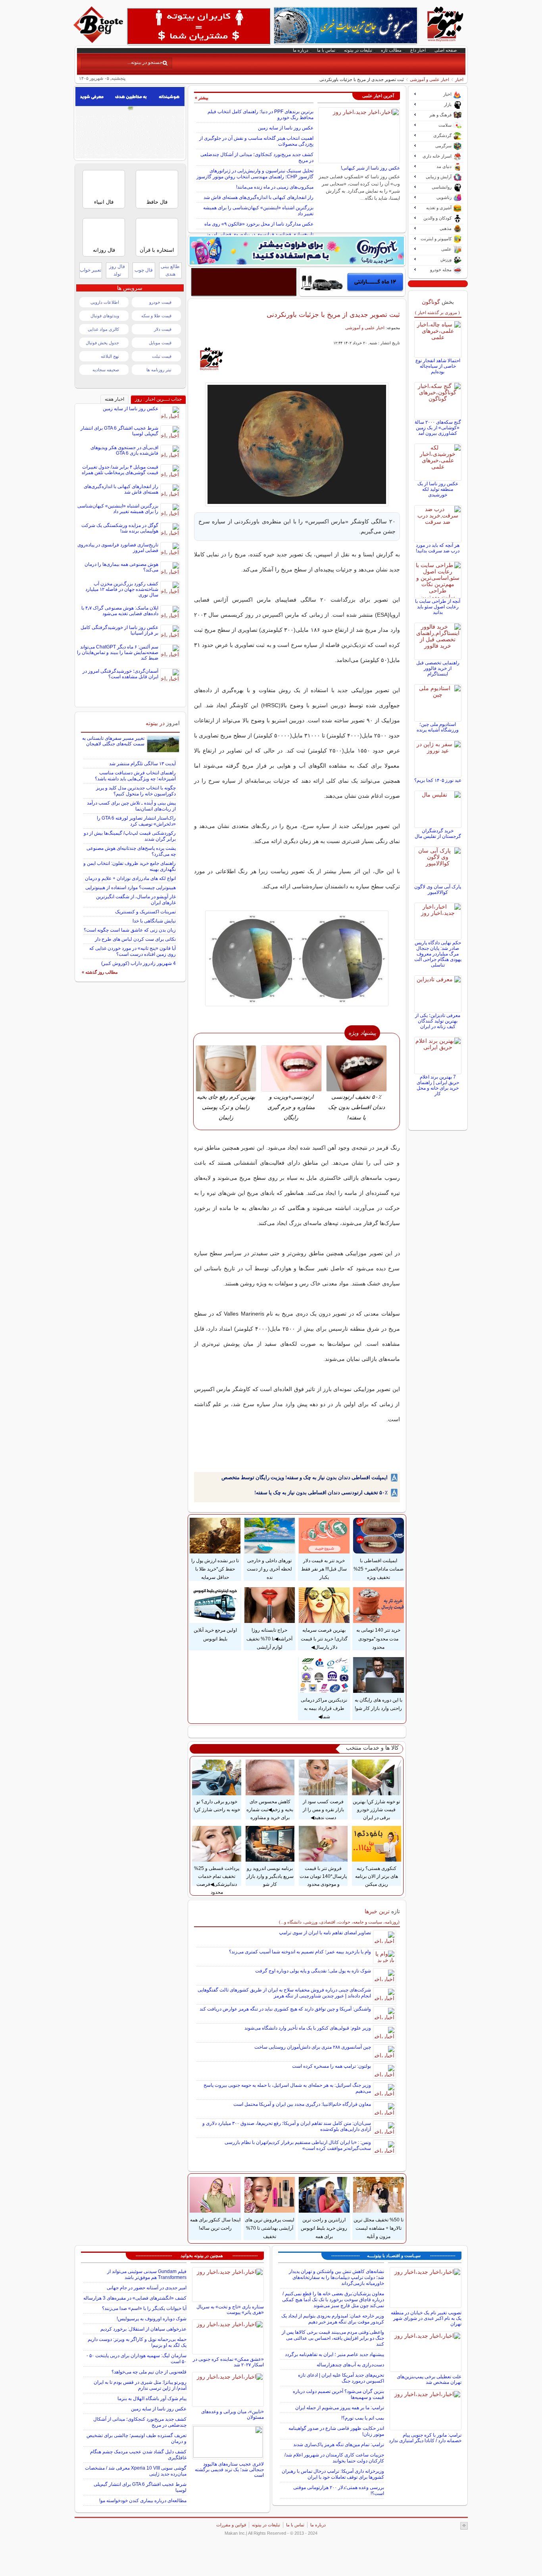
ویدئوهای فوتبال (105, 316)
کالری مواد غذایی (103, 329)
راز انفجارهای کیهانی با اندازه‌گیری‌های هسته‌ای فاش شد (259, 197)
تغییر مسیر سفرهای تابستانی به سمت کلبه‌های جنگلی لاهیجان (113, 741)
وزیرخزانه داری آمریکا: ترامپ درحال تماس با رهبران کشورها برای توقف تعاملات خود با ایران (333, 2474)
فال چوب (144, 270)
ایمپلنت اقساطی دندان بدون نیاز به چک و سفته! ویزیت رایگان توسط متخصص (305, 1477)
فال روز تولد (117, 270)
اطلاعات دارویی (105, 302)
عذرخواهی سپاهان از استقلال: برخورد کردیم (143, 2329)
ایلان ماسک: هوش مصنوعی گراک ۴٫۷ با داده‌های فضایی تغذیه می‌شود (120, 611)
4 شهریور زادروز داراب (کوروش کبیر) (138, 963)
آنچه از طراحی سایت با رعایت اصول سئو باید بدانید (438, 607)
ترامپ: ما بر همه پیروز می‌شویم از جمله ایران (340, 2408)
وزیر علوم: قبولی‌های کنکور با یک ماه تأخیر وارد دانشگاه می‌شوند (308, 2028)
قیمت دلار (163, 329)
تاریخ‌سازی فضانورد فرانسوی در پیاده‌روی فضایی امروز (260, 234)
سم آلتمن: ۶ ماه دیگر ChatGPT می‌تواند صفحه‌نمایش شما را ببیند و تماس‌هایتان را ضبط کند (118, 652)
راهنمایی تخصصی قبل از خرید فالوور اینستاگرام (438, 668)
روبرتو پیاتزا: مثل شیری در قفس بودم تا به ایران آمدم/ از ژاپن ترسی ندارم (140, 2385)
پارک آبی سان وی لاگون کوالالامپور (438, 890)
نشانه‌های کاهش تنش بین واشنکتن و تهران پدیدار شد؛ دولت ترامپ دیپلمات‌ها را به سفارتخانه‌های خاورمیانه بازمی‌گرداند (336, 2277)
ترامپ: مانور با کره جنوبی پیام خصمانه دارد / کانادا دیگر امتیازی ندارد (425, 2438)
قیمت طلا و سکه (156, 316)
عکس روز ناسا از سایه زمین (286, 128)
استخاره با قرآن (157, 250)
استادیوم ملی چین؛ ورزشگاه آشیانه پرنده (438, 727)
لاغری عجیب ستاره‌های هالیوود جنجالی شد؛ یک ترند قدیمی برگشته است (229, 2470)
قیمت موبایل (160, 343)
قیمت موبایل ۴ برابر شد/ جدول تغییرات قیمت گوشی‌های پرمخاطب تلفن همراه (120, 470)
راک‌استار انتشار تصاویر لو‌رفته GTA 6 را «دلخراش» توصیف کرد (136, 821)
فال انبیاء (104, 202)
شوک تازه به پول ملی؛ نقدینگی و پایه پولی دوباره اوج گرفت (313, 1971)
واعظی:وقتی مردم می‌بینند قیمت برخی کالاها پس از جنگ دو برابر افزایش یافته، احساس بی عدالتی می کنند (333, 2338)
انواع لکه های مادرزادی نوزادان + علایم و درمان (130, 878)
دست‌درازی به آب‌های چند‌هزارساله (350, 2365)
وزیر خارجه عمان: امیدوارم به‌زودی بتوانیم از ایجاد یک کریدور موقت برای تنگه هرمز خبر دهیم (333, 2319)
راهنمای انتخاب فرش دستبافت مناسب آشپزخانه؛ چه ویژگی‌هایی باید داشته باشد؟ (135, 776)
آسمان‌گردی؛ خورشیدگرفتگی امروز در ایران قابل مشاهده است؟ (120, 674)
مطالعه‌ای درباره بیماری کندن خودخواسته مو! (143, 2501)
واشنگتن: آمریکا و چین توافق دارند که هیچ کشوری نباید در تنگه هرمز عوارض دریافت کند (285, 2009)
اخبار (459, 79)
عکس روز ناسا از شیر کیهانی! (370, 168)
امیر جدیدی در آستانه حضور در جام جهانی (147, 2288)
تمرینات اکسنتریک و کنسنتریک (145, 912)
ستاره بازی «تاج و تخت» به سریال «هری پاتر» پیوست (230, 2310)
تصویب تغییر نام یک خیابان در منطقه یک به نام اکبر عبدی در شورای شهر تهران (426, 2318)
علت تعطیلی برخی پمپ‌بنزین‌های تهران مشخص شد (429, 2379)
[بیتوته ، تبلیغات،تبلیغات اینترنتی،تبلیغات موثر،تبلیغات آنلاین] (199, 26)
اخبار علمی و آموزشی (430, 79)
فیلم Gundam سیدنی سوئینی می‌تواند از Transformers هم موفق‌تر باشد (147, 2274)
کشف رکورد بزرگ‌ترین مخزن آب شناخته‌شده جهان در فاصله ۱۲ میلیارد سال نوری (122, 589)
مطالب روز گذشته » (100, 972)
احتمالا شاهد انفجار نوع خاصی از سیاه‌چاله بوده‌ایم (438, 366)
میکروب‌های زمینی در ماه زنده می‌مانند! (275, 187)
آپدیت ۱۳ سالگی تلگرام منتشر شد (142, 764)
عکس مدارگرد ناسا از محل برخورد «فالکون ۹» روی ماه (259, 224)
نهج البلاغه (110, 356)
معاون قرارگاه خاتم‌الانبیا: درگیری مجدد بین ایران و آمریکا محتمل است (302, 2104)
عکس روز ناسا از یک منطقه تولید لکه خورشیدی (438, 489)
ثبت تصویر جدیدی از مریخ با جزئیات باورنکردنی (333, 315)
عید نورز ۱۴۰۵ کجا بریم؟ (438, 780)
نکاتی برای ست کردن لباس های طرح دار (135, 939)
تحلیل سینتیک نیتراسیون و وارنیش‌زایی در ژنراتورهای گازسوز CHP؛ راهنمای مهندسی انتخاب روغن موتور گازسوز (255, 174)
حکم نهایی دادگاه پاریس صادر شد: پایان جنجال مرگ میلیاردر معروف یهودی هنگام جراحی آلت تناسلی (438, 954)
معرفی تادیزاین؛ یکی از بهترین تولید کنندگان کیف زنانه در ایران (438, 1021)
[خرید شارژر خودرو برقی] (352, 282)
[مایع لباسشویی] (297, 251)
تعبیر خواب (90, 270)
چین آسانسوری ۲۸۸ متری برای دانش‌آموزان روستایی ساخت (313, 2047)
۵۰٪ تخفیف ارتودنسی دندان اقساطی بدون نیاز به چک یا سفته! (321, 1493)
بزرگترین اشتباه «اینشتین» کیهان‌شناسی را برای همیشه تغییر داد (118, 509)
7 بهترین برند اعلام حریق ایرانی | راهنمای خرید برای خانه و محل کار (438, 1085)
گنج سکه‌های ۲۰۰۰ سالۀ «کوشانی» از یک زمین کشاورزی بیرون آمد (438, 428)
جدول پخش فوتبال (102, 343)
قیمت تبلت (162, 356)
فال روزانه (104, 250)
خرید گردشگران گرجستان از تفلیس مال (438, 834)
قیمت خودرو (160, 302)
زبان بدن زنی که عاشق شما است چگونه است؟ (130, 930)
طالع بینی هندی (170, 270)
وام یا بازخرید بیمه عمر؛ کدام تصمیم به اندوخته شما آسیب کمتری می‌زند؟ (300, 1952)
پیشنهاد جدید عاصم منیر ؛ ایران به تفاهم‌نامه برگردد (334, 2354)
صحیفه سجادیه (106, 370)
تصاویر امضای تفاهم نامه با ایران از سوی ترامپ (325, 1933)
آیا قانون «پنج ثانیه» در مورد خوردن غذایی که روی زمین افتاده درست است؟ (133, 951)
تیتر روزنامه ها (159, 370)
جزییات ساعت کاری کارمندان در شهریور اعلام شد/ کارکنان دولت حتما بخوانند (334, 2458)
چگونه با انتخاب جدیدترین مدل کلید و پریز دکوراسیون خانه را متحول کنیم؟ (136, 791)
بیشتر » (202, 98)
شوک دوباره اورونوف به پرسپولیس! (152, 2319)
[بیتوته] (99, 41)
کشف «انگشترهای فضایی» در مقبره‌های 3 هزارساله (135, 2298)
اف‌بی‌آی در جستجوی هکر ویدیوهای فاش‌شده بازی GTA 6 (124, 450)
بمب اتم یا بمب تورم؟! (363, 2418)
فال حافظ (157, 202)
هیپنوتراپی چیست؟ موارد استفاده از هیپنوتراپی (131, 888)
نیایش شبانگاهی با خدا (154, 921)
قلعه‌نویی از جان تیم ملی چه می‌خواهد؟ (149, 2372)
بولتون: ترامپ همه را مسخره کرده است (332, 2066)
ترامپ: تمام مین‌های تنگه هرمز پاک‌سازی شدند (339, 2445)
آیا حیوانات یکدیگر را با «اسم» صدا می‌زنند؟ (144, 2308)
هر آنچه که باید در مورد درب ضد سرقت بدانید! (438, 548)
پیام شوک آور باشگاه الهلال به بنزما (152, 2398)
